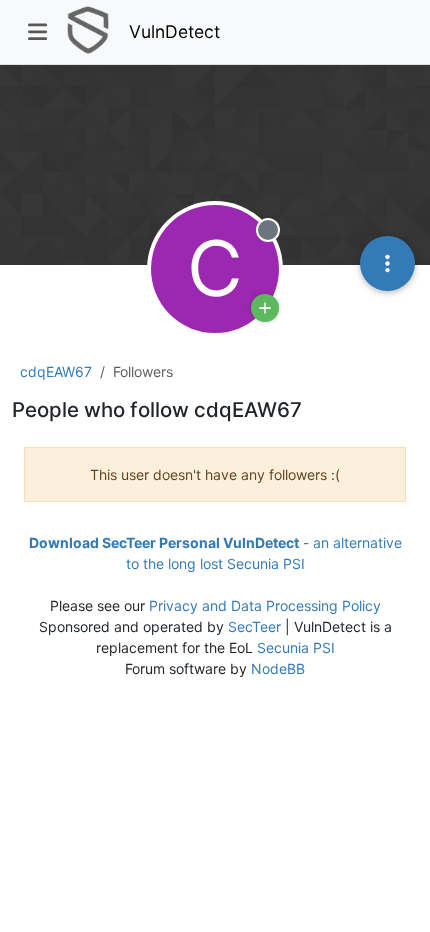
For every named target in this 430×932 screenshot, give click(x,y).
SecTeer (254, 626)
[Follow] (265, 308)
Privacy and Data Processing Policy (265, 605)
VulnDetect (174, 31)
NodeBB (278, 668)
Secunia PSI (296, 647)
